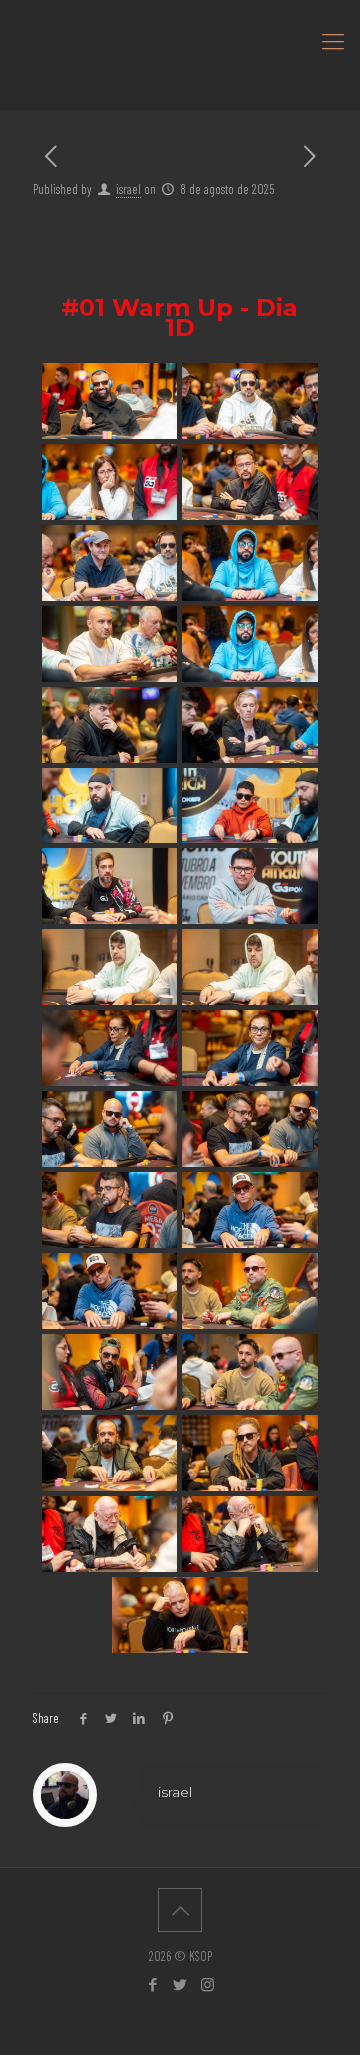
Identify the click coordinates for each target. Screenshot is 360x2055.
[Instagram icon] (207, 1984)
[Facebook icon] (153, 1984)
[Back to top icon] (180, 1910)
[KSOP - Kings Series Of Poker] (180, 40)
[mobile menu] (333, 40)
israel (128, 189)
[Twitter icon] (180, 1984)
